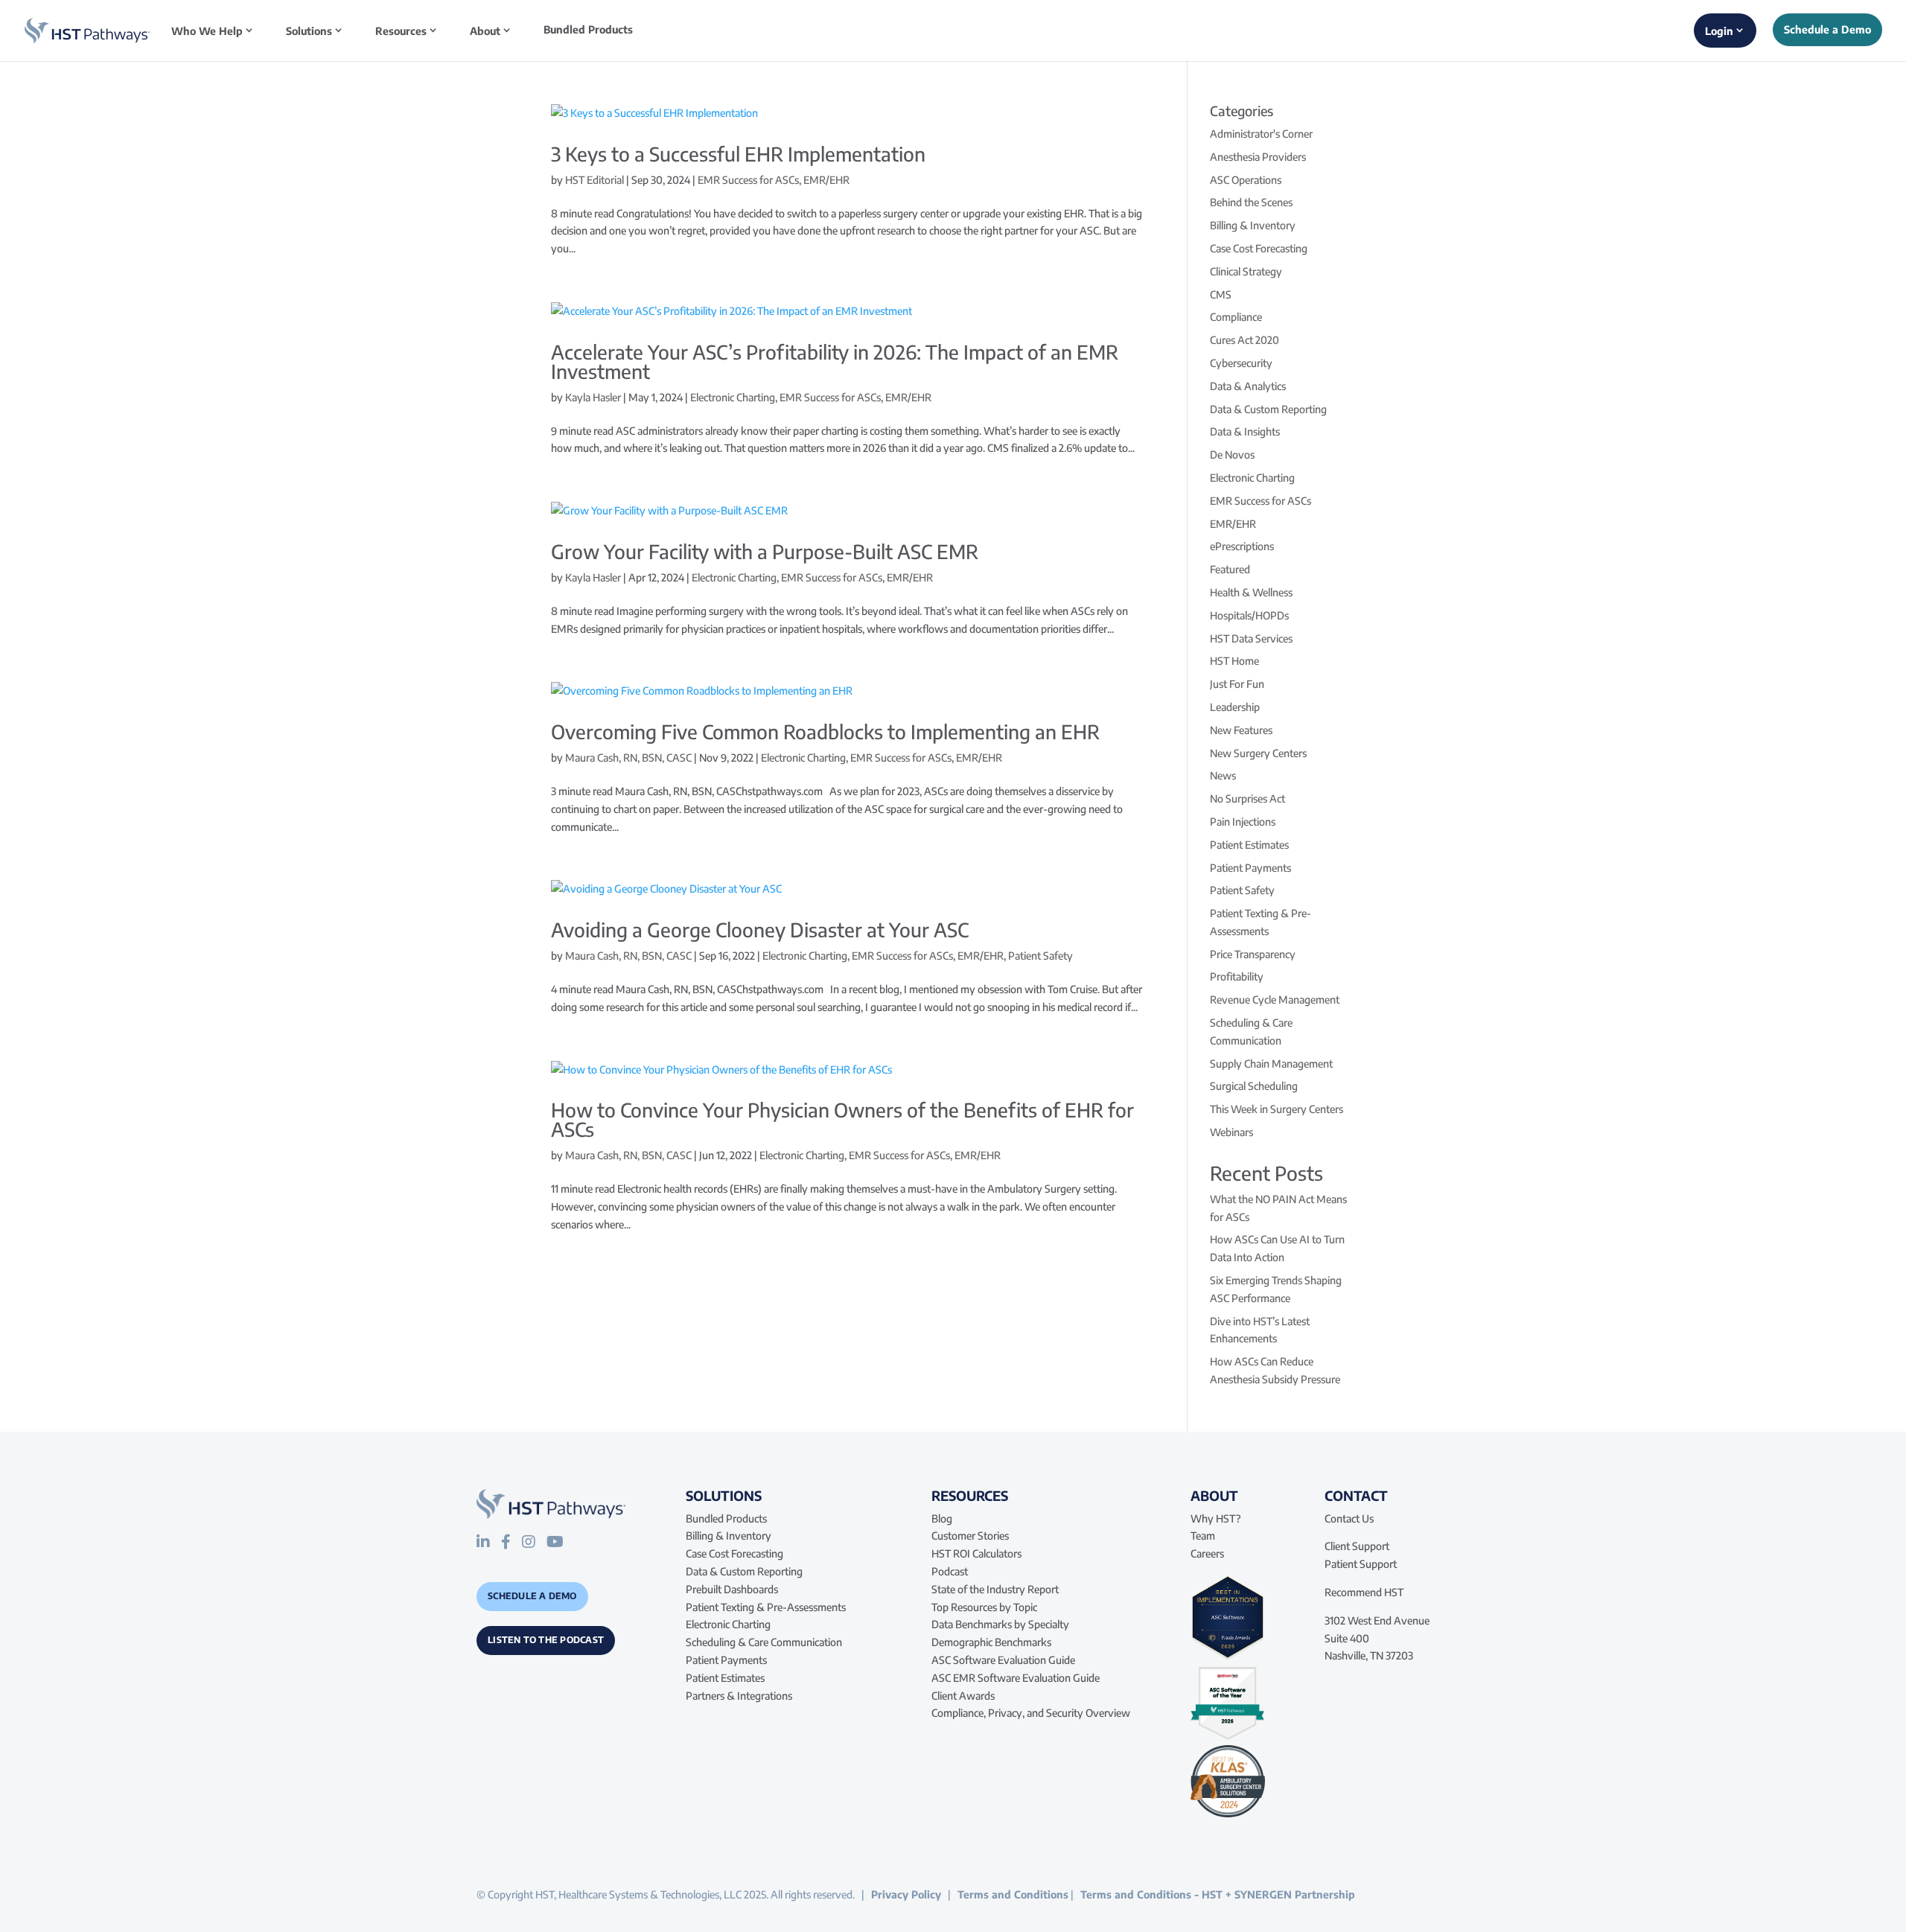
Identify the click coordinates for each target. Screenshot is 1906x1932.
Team (1203, 1536)
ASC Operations (1246, 180)
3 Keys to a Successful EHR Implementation (738, 154)
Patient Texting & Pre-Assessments (766, 1607)
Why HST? (1216, 1518)
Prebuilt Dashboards (732, 1589)
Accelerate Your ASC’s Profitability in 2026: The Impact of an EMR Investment (835, 361)
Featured (1230, 569)
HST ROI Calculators (976, 1553)
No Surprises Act (1247, 798)
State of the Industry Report (995, 1589)
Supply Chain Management (1271, 1064)
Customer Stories (970, 1536)
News (1223, 775)
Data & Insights (1245, 431)
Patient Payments (1250, 868)
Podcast (950, 1571)
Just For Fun (1237, 684)
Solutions (309, 31)
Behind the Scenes (1251, 202)
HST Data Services (1251, 638)
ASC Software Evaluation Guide (1003, 1660)
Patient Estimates (1249, 845)
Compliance (1236, 317)
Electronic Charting (733, 397)
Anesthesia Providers (1258, 157)
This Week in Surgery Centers (1276, 1109)
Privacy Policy (906, 1894)
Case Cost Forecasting (1259, 248)
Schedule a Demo (532, 1596)
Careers (1207, 1553)
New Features (1241, 730)
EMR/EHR (826, 180)
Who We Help (207, 31)
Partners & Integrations (739, 1696)
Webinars (1231, 1132)
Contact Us (1349, 1518)
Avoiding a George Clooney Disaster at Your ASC (760, 930)
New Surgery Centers (1258, 753)
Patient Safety (1040, 956)
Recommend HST (1364, 1592)
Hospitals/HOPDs (1249, 615)
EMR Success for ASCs (748, 180)
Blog (942, 1518)
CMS (1221, 294)
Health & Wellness (1251, 592)
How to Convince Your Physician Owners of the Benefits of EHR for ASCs (842, 1119)
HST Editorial (595, 180)
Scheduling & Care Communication (764, 1642)
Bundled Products (588, 30)
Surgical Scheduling (1254, 1086)
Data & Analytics (1248, 386)
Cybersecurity (1241, 363)
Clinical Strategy (1246, 271)
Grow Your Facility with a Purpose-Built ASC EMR (765, 551)
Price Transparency (1253, 954)
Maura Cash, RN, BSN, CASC (628, 758)
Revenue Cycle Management (1275, 1000)
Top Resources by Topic (984, 1607)
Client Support (1357, 1546)
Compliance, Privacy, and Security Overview (1031, 1713)
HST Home (1234, 661)
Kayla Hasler (593, 397)
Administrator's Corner (1261, 134)
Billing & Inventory (1253, 225)
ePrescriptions (1242, 546)
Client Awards (963, 1696)
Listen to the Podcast (546, 1640)
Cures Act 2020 (1244, 340)
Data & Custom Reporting (1268, 409)
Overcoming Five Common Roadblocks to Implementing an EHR (825, 731)
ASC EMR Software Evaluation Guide (1016, 1678)
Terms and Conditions (1013, 1894)
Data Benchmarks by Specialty (1000, 1624)
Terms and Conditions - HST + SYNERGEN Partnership (1218, 1894)
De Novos (1232, 455)
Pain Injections (1243, 822)
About (485, 31)
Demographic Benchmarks (991, 1642)
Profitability (1237, 976)
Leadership (1235, 707)
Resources (401, 31)
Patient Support (1361, 1564)
